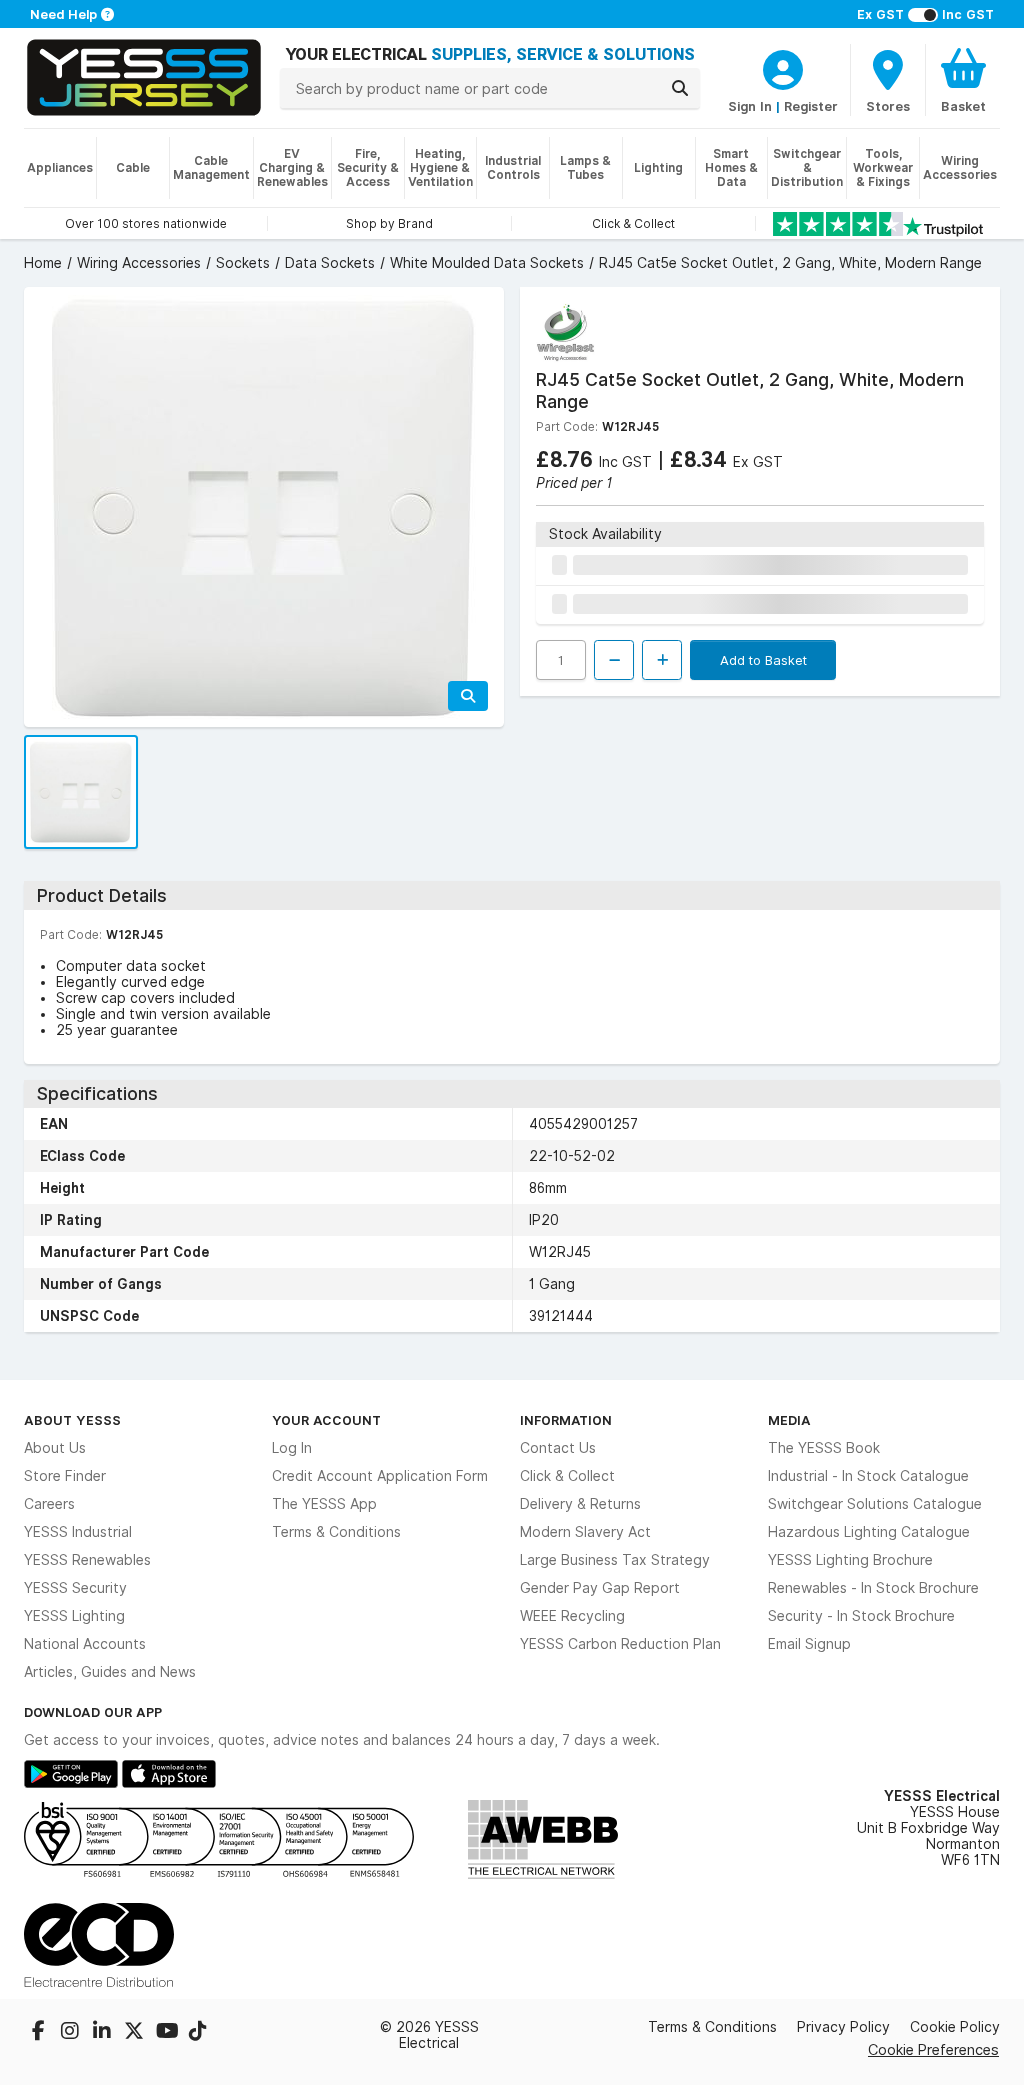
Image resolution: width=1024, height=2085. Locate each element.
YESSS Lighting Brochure (850, 1560)
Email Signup (809, 1644)
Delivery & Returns (580, 1504)
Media (789, 1420)
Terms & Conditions (336, 1532)
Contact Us (558, 1448)
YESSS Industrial (78, 1532)
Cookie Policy (955, 2027)
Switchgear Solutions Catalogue (875, 1504)
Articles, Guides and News (110, 1672)
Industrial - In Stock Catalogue (868, 1476)
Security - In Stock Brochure (861, 1616)
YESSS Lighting (74, 1616)
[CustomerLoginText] (783, 67)
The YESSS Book (824, 1448)
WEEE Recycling (572, 1616)
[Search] (680, 88)
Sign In (750, 106)
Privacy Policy (843, 2027)
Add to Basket (763, 660)
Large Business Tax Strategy (615, 1560)
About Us (55, 1448)
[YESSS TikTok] (198, 2033)
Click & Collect (567, 1476)
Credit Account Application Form (380, 1476)
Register (811, 106)
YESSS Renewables (87, 1560)
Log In (292, 1448)
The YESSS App (324, 1504)
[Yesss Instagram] (72, 2033)
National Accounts (85, 1644)
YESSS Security (75, 1588)
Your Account (326, 1420)
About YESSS (72, 1420)
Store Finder (65, 1476)
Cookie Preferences (933, 2049)
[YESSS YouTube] (168, 2033)
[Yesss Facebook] (40, 2033)
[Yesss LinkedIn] (104, 2033)
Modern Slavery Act (585, 1532)
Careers (49, 1504)
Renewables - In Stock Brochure (873, 1588)
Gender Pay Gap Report (600, 1588)
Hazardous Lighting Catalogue (869, 1532)
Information (566, 1420)
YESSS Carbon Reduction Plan (620, 1644)
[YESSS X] (136, 2033)
